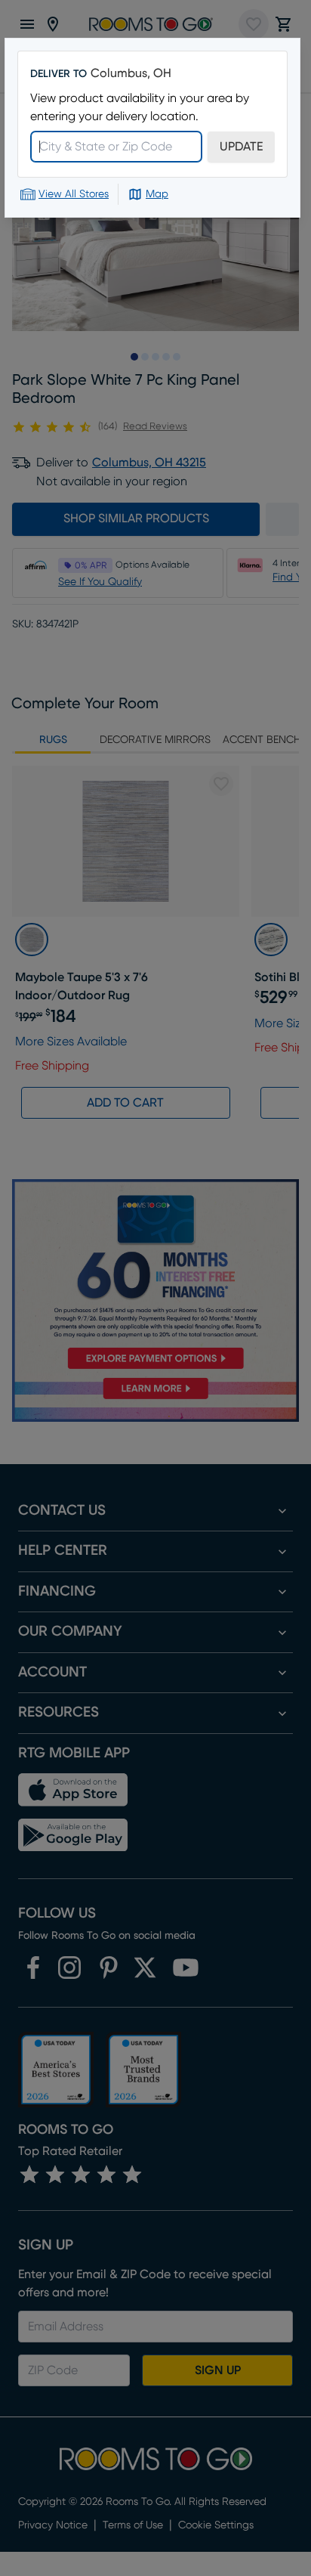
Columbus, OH (131, 73)
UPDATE (241, 147)
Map (157, 194)
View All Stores (74, 194)
